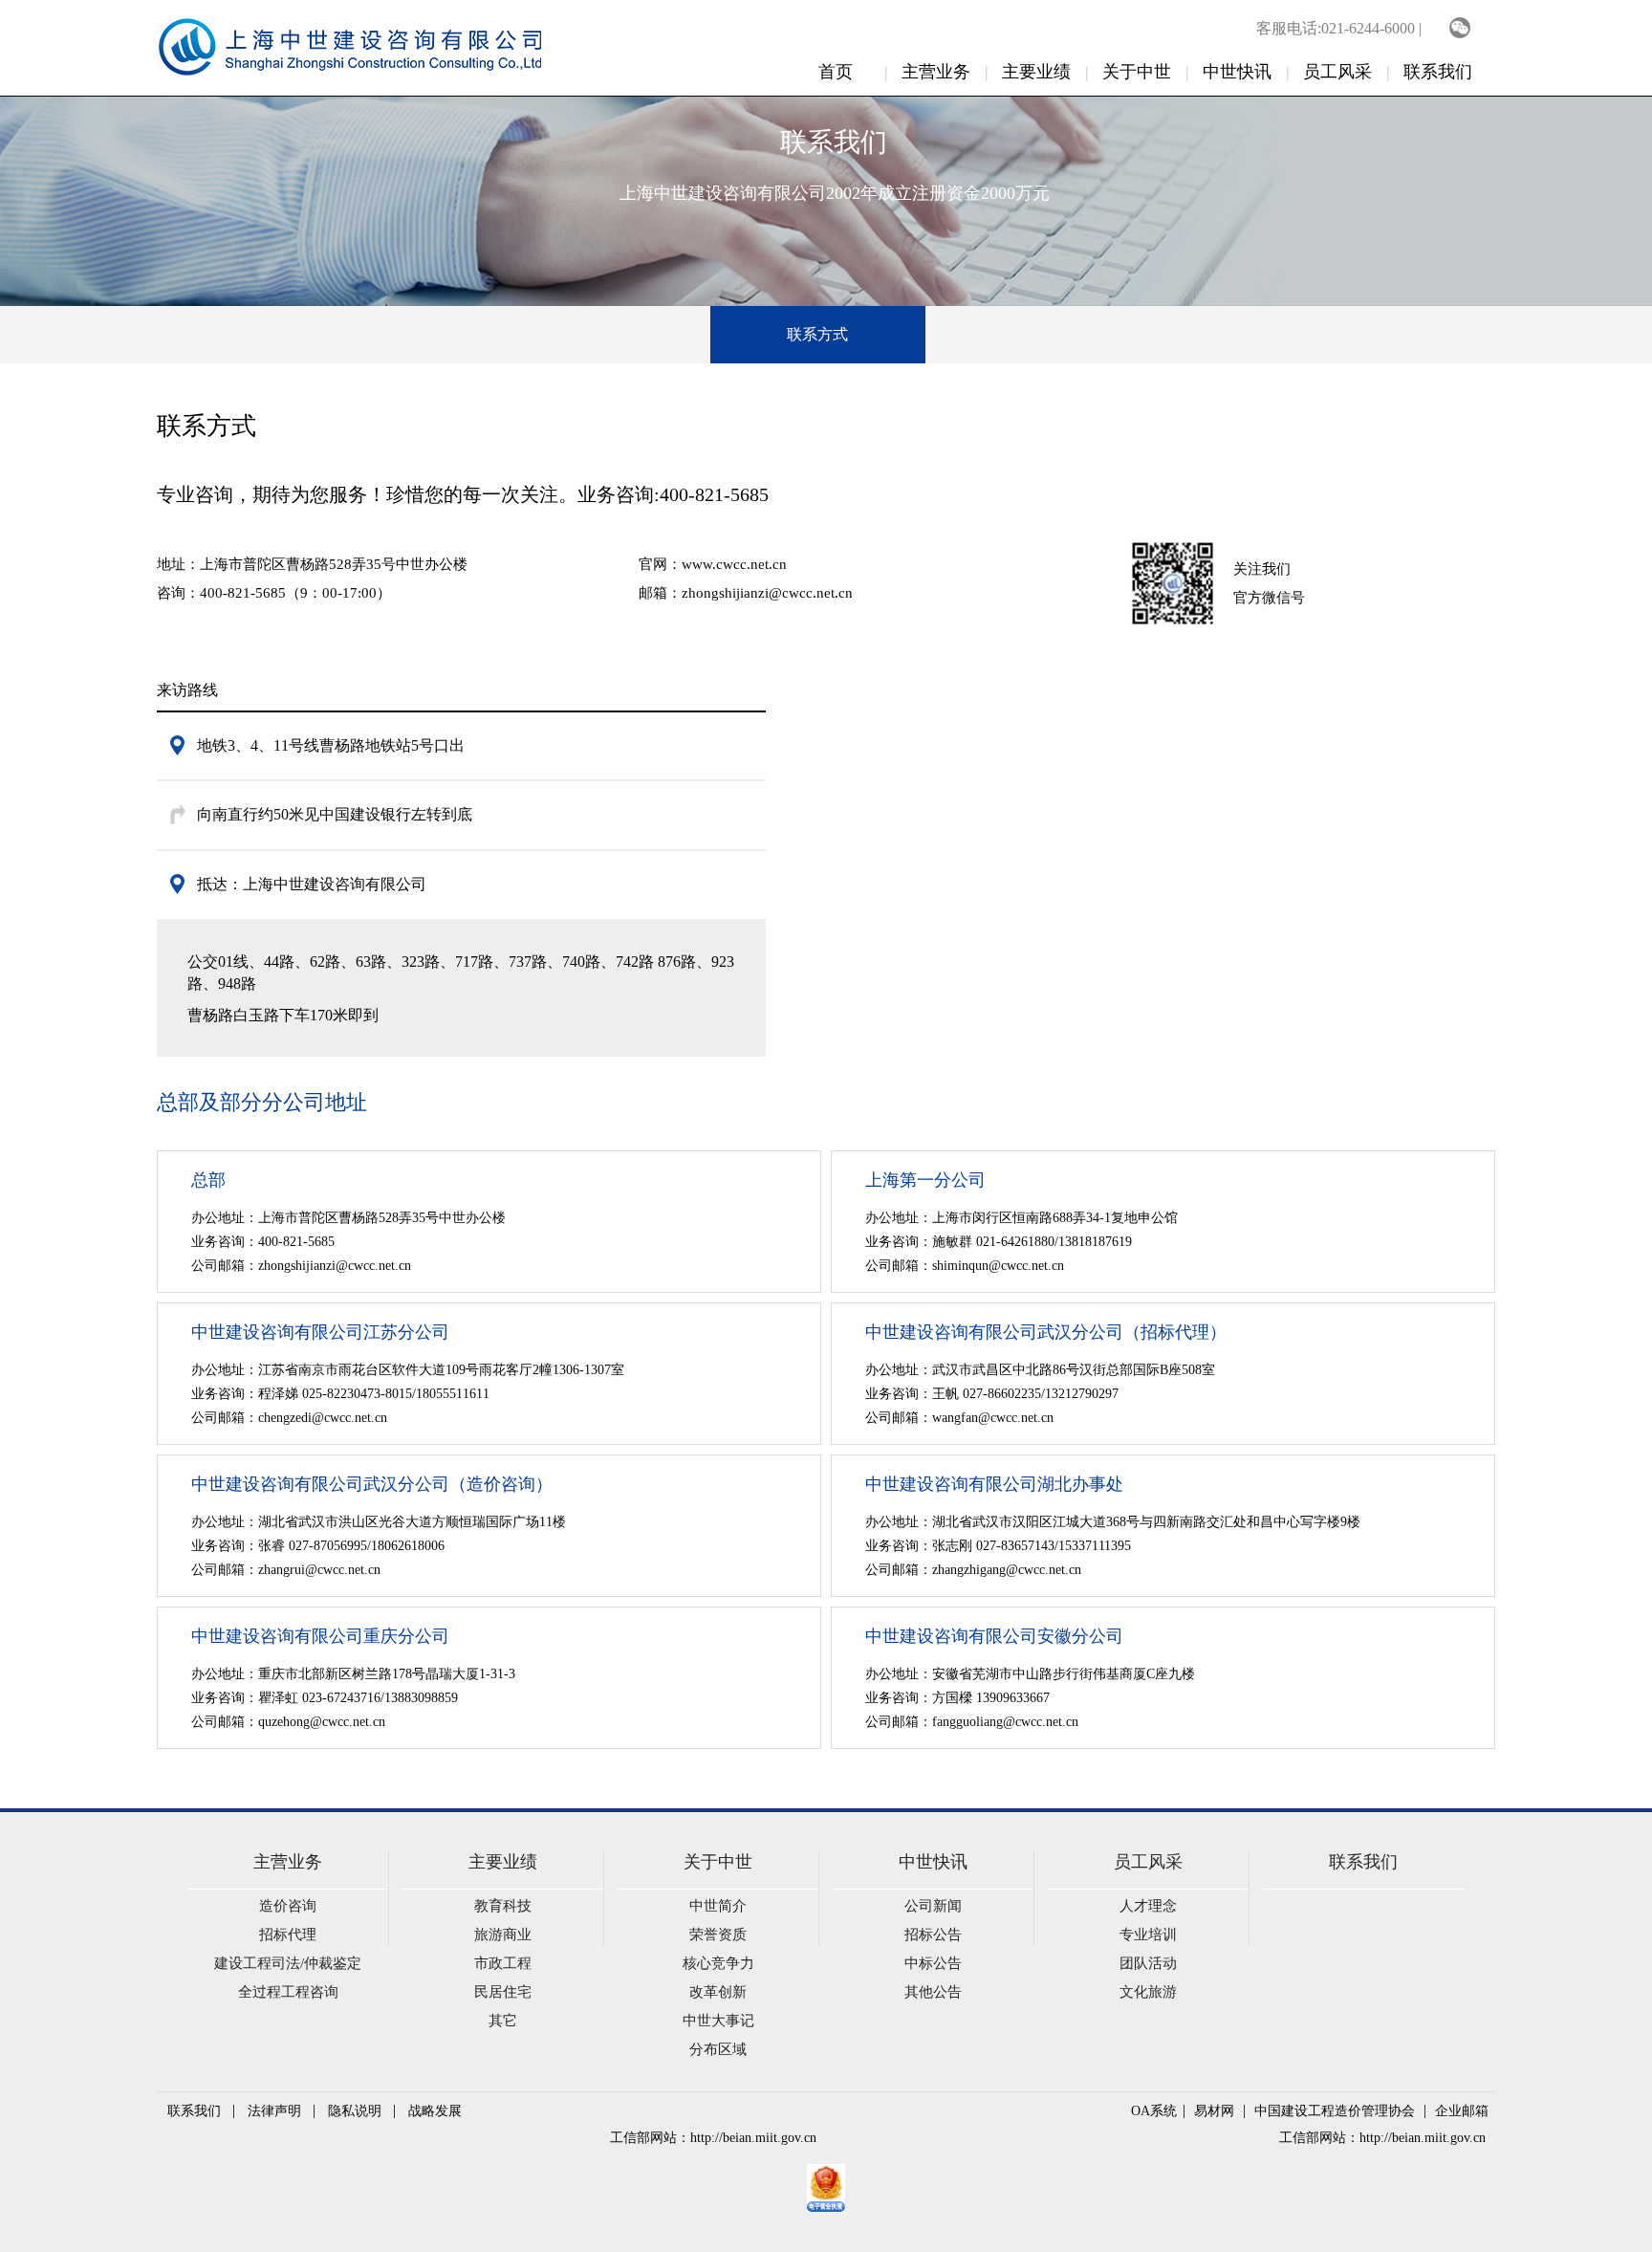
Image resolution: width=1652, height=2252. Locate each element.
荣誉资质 (718, 1935)
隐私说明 (355, 2111)
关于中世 (1137, 72)
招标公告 (933, 1935)
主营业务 (936, 72)
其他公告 (933, 1992)
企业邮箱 (1462, 2111)
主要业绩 (1036, 72)
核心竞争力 (718, 1963)
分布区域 (718, 2049)
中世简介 (718, 1906)
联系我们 (1438, 72)
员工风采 (1337, 72)
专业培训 (1148, 1935)
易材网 (1214, 2111)
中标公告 (933, 1963)
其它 (503, 2021)
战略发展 (435, 2111)
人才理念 (1148, 1906)
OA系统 (1154, 2111)
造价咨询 (288, 1906)
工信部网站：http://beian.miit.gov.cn (713, 2138)
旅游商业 (503, 1935)
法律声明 (274, 2111)
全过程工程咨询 (288, 1992)
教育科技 (503, 1906)
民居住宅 (503, 1992)
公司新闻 (933, 1906)
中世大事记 (718, 2021)
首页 (836, 72)
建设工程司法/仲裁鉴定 (288, 1963)
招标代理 (288, 1935)
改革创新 (718, 1992)
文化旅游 (1148, 1992)
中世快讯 (1237, 72)
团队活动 (1148, 1963)
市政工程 (503, 1963)
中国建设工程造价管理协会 (1335, 2111)
